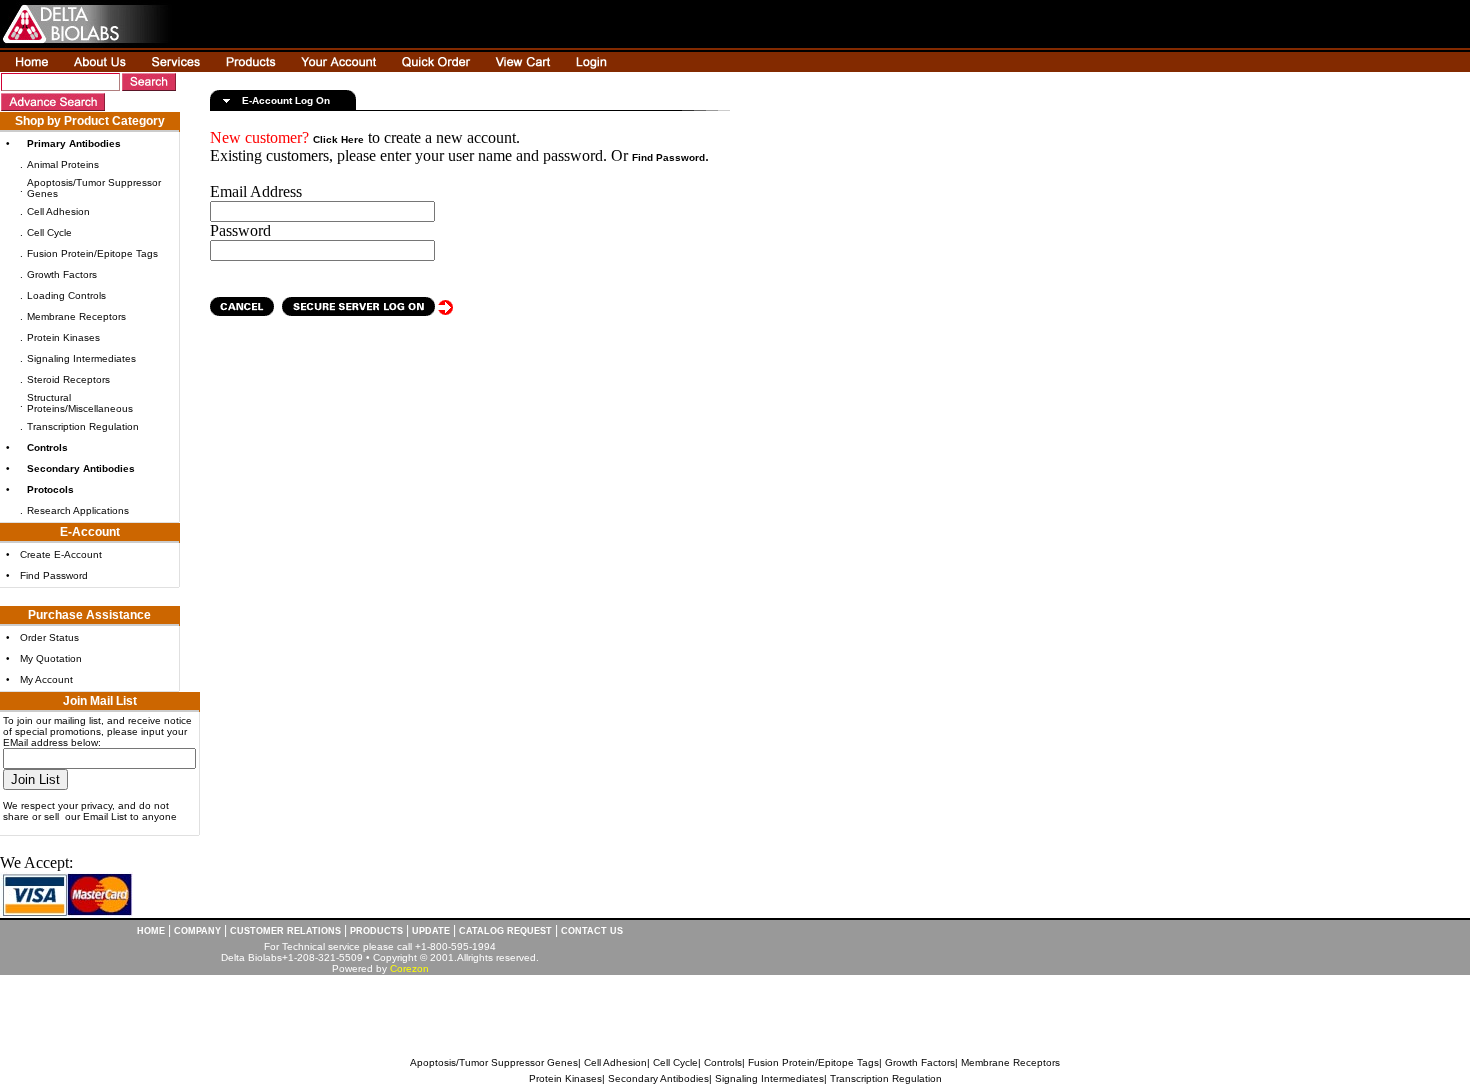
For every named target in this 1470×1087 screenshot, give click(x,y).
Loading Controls (66, 295)
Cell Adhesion (58, 211)
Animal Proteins (63, 164)
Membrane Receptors (76, 316)
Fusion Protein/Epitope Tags (92, 253)
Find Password (54, 575)
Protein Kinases (63, 337)
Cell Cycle (49, 232)
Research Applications (78, 510)
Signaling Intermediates (81, 358)
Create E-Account (61, 554)
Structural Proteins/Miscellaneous (80, 403)
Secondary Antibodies (658, 1078)
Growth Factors (62, 274)
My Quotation (51, 658)
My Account (46, 679)
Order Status (49, 637)
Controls (723, 1062)
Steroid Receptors (68, 379)
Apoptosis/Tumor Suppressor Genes (494, 1062)
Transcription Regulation (83, 426)
